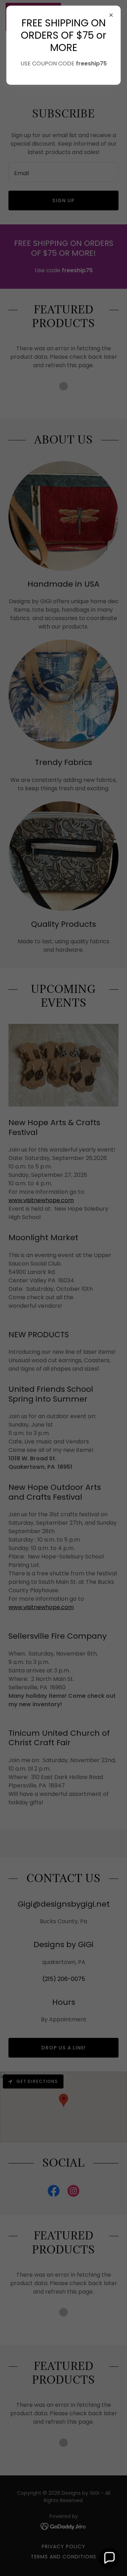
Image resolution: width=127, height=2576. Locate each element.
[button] (109, 2558)
